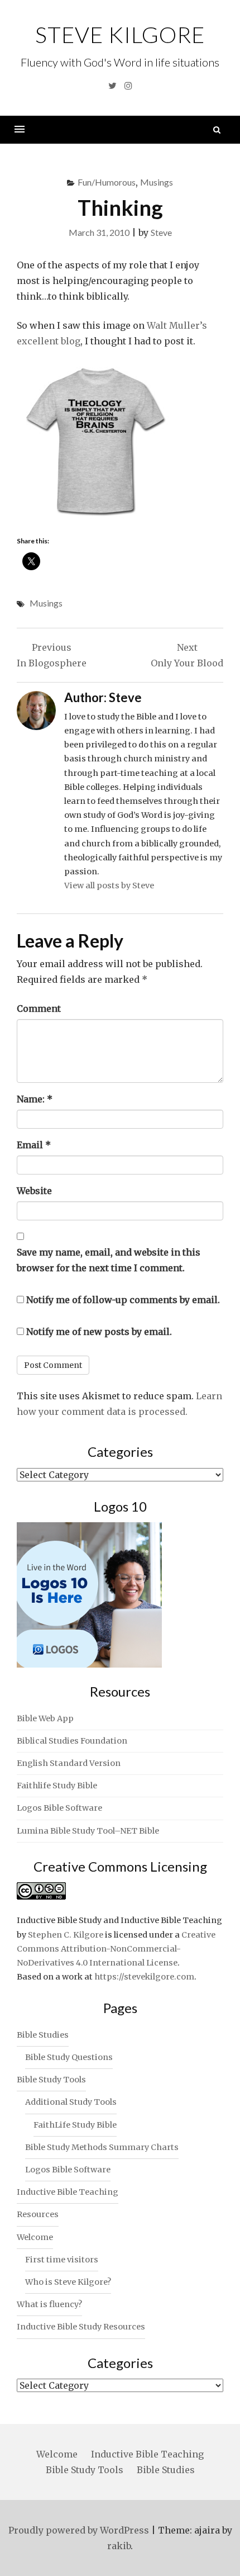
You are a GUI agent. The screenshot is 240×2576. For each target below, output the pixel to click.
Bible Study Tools (51, 2080)
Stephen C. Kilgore (66, 1935)
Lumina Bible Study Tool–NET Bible (88, 1831)
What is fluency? (49, 2304)
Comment (39, 1008)
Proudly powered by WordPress (79, 2530)
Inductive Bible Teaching (68, 2192)
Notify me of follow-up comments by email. (123, 1300)
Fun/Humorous (107, 182)
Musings (157, 182)
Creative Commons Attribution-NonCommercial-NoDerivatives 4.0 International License (116, 1949)
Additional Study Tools (71, 2102)
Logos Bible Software (59, 1808)
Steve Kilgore (120, 35)
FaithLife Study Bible (75, 2125)
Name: (35, 1099)
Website (34, 1191)
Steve (161, 232)
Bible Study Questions (69, 2057)
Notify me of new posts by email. (99, 1332)
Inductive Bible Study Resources (81, 2327)
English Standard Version (69, 1763)
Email (34, 1145)
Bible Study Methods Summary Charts (102, 2147)
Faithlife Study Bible (57, 1786)
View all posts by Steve (109, 885)
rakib (119, 2546)
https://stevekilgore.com (144, 1977)
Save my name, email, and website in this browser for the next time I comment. (109, 1260)
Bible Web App (45, 1718)
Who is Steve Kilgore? (68, 2282)
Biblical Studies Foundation (72, 1741)
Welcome (35, 2237)
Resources (38, 2214)
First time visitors (62, 2260)
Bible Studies (43, 2035)
